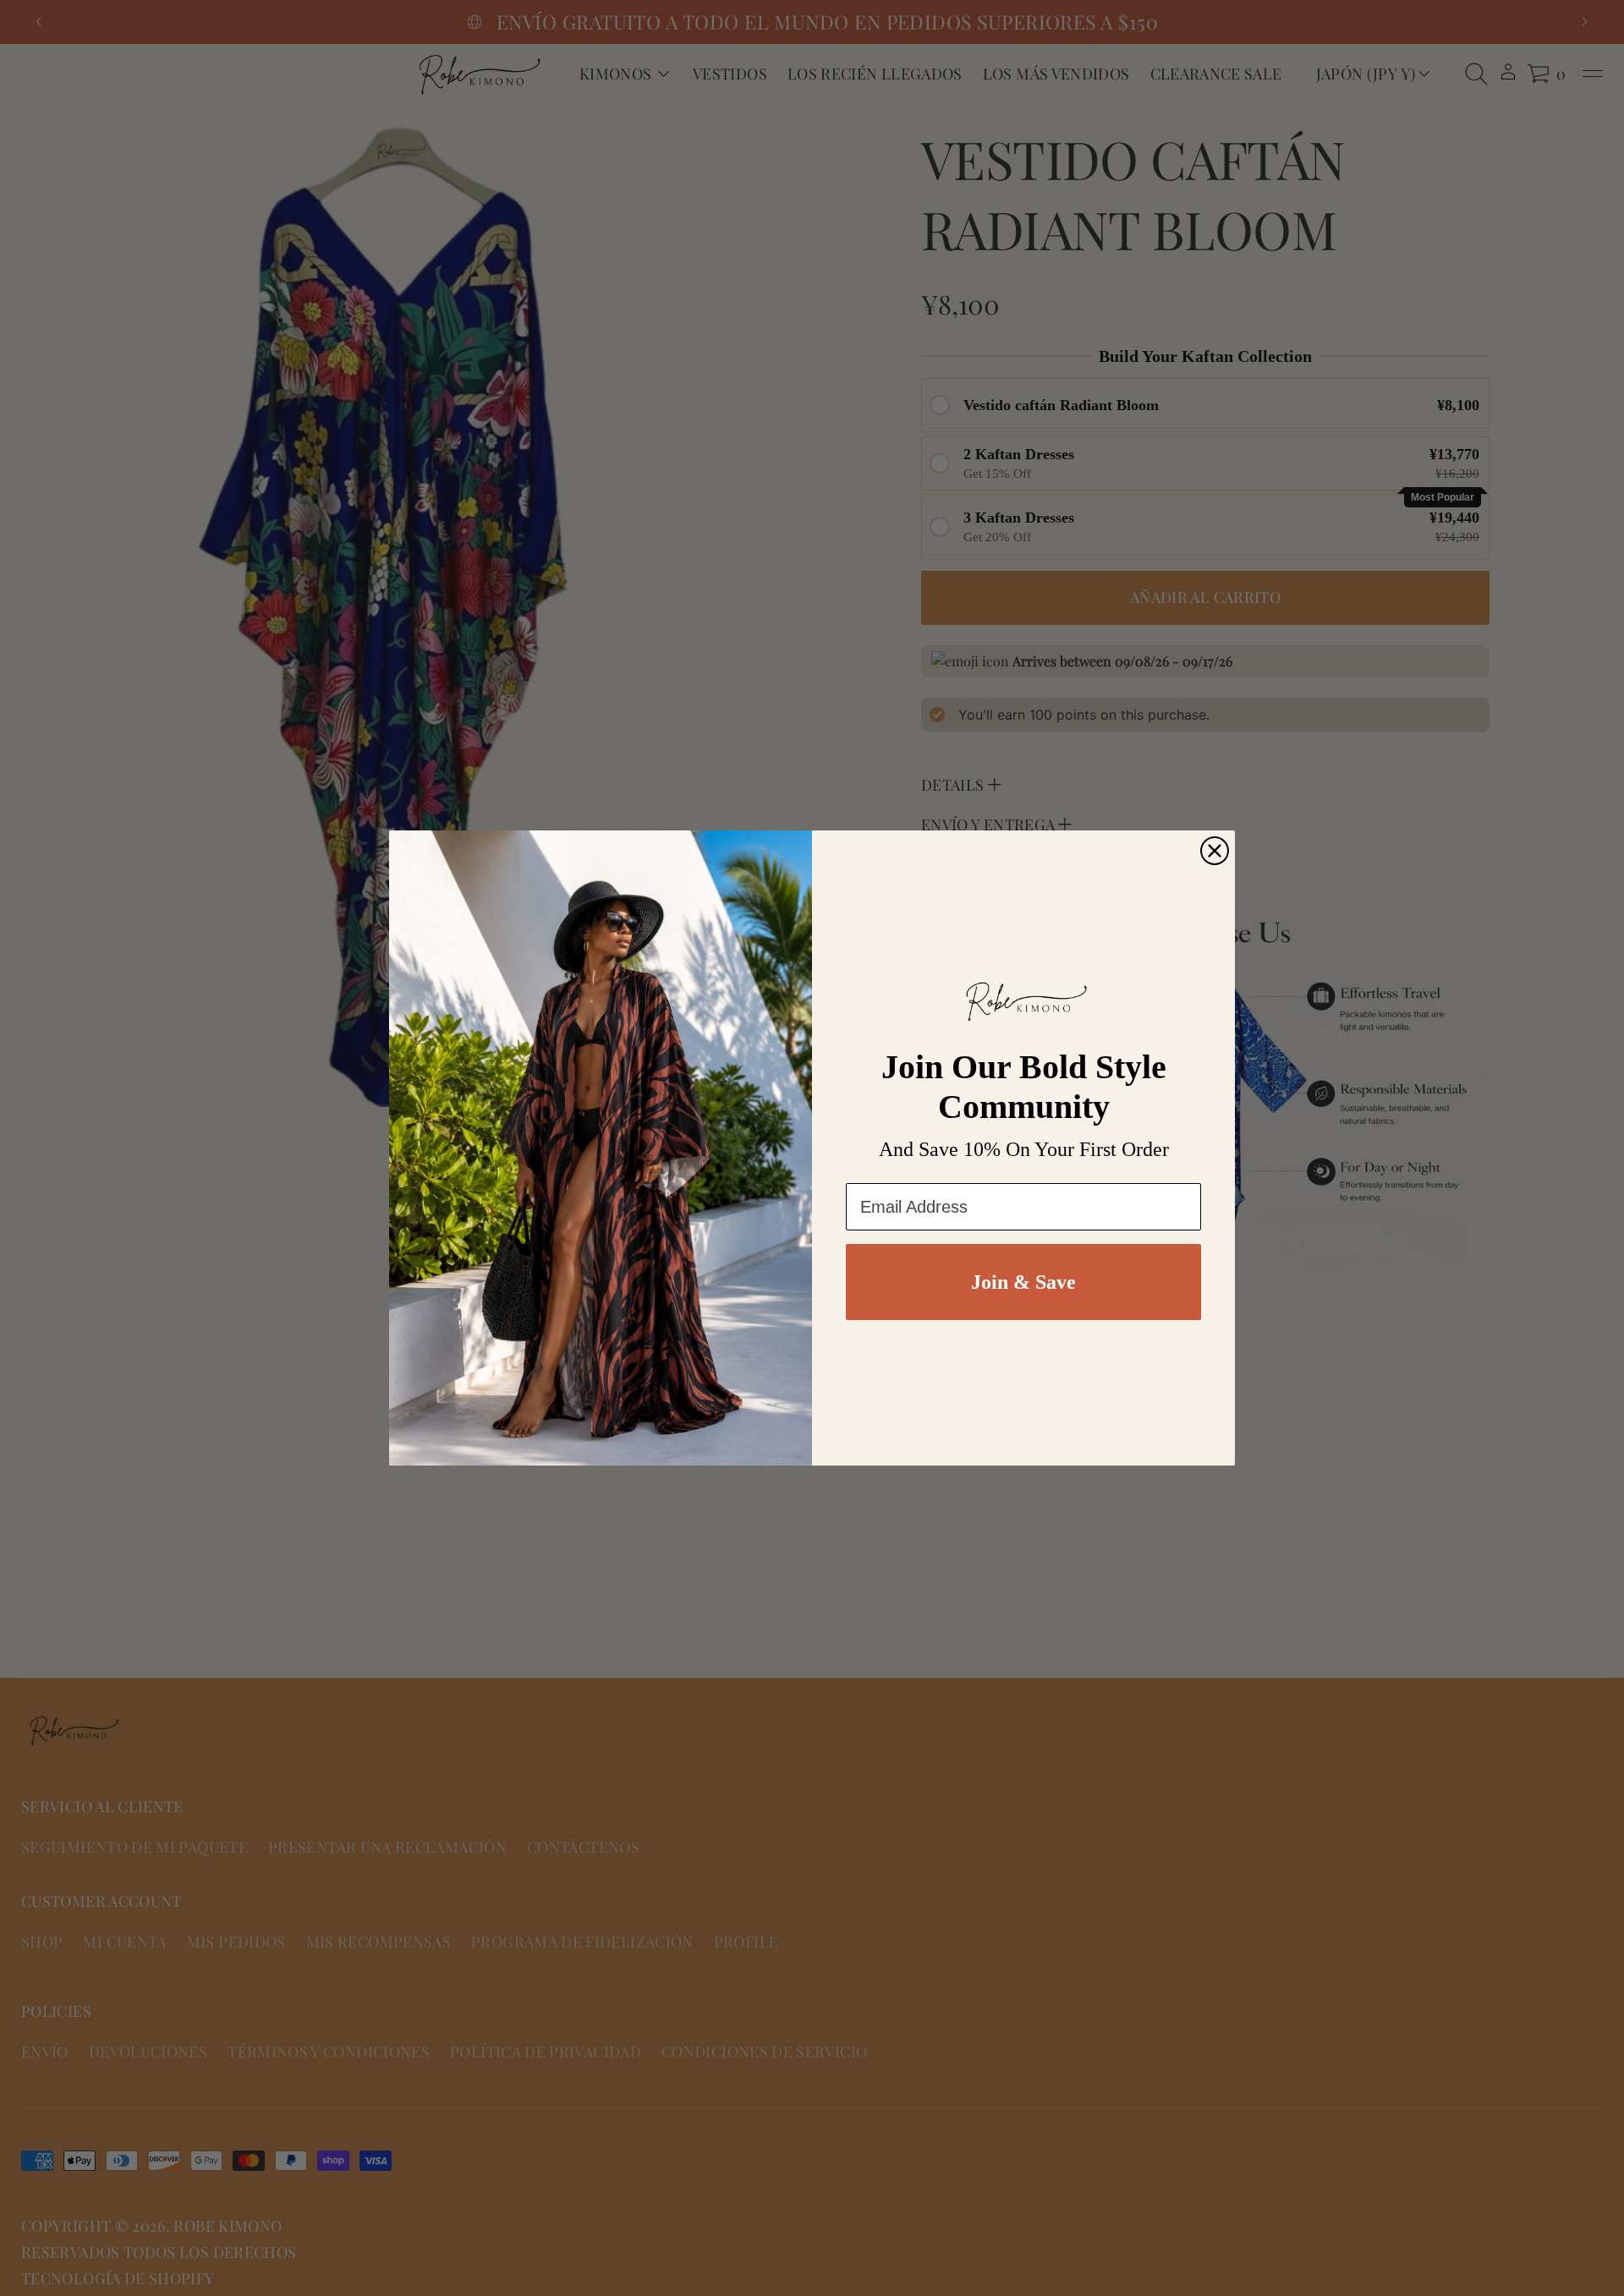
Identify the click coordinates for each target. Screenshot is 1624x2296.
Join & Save (1023, 1282)
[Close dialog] (1215, 851)
